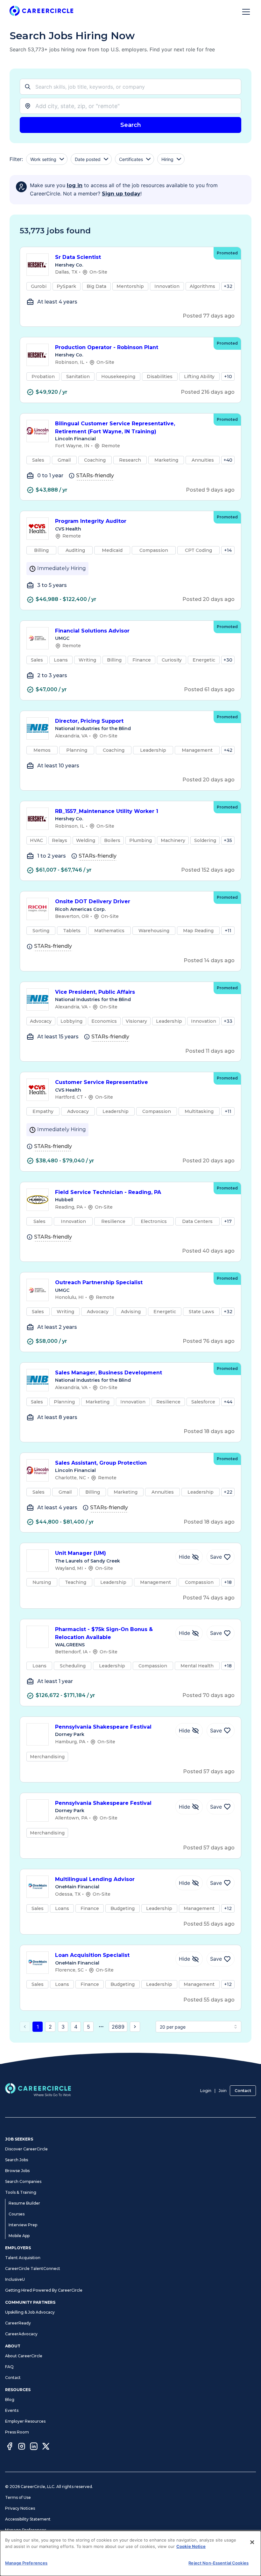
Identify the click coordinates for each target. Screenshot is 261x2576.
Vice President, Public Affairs (95, 992)
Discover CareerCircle (26, 2149)
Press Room (17, 2432)
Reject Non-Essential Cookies (219, 2563)
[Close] (252, 2542)
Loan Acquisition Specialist (92, 1955)
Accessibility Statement (28, 2519)
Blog (10, 2400)
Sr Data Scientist (78, 257)
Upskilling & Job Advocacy (30, 2312)
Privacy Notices (20, 2508)
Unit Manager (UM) (81, 1553)
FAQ (9, 2367)
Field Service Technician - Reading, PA (108, 1192)
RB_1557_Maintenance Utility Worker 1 (107, 811)
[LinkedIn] (34, 2447)
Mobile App (19, 2236)
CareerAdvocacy (21, 2334)
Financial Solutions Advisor (92, 631)
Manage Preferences (26, 2530)
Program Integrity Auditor (91, 521)
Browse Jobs (17, 2171)
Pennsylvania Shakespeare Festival (103, 1727)
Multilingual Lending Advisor (95, 1879)
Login (206, 2091)
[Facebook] (10, 2447)
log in (75, 185)
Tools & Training (21, 2192)
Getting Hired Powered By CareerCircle (44, 2290)
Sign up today (121, 194)
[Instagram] (22, 2447)
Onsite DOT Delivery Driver (93, 901)
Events (12, 2410)
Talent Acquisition (23, 2258)
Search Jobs (17, 2160)
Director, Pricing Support (89, 721)
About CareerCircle (24, 2356)
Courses (17, 2214)
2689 (118, 2027)
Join (223, 2091)
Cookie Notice (191, 2546)
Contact (243, 2091)
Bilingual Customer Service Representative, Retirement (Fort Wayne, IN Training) (115, 428)
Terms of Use (18, 2497)
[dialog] (130, 2553)
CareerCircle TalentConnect (33, 2269)
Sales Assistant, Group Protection (101, 1463)
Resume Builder (24, 2203)
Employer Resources (25, 2421)
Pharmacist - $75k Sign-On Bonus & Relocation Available (104, 1633)
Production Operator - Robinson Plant (107, 347)
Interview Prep (23, 2225)
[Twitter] (46, 2447)
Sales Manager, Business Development (109, 1373)
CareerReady (18, 2323)
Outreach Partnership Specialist (99, 1282)
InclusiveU (15, 2279)
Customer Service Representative (102, 1082)
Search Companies (23, 2181)
